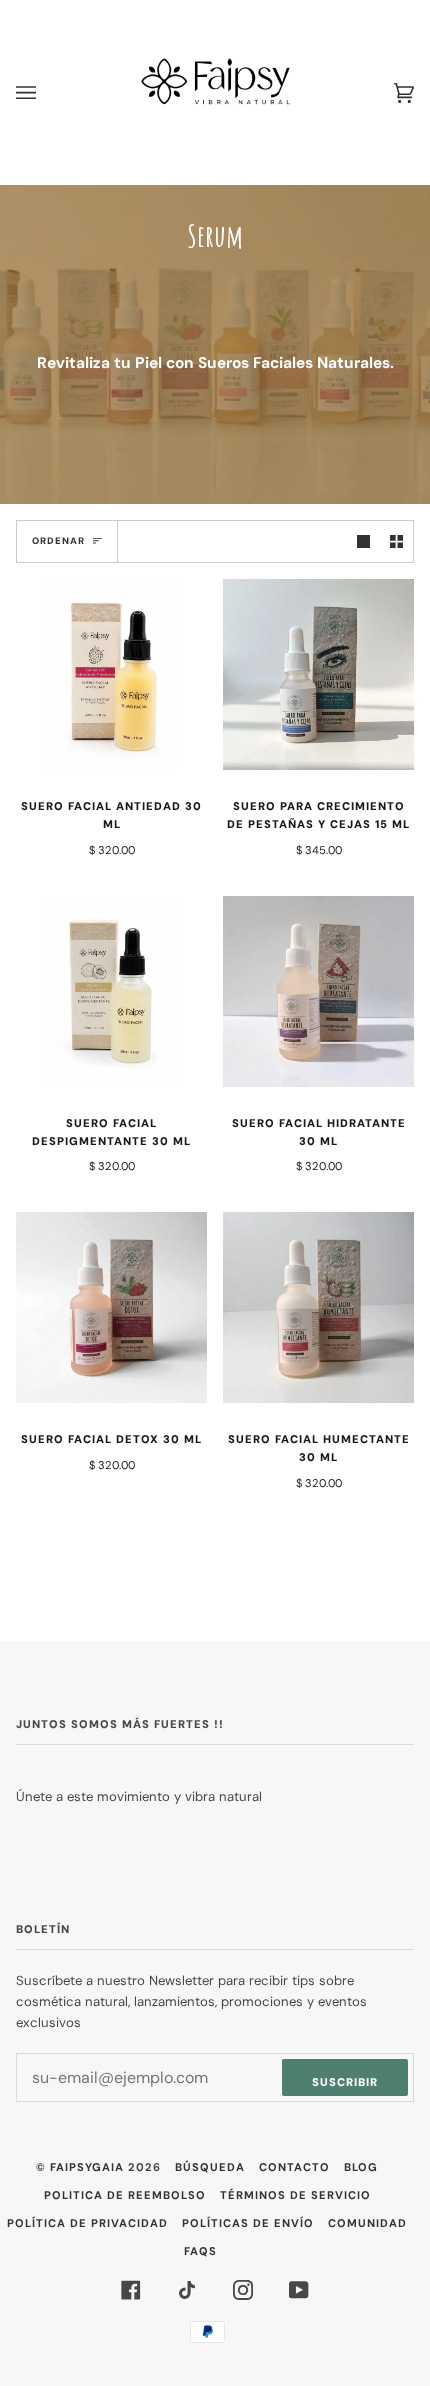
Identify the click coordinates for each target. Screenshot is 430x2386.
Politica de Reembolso (125, 2195)
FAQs (200, 2251)
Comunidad (367, 2223)
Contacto (294, 2167)
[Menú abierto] (46, 92)
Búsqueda (210, 2167)
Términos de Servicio (295, 2195)
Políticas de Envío (248, 2223)
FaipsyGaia (87, 2167)
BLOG (361, 2167)
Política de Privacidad (87, 2223)
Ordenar (58, 541)
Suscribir (345, 2082)
